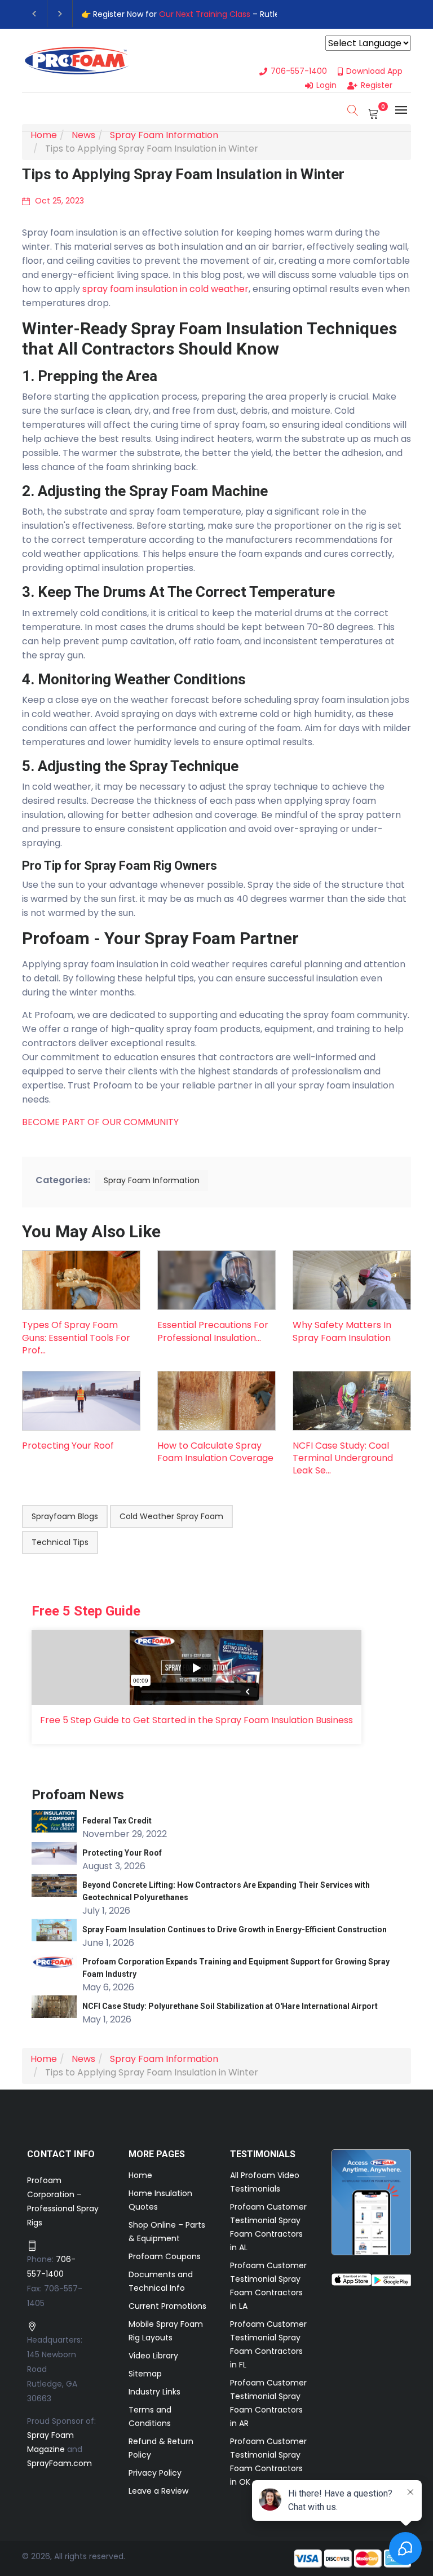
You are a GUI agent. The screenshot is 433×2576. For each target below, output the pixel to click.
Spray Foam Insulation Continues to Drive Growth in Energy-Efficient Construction (235, 1929)
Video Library (153, 2356)
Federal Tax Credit (117, 1821)
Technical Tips (60, 1542)
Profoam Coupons (165, 2256)
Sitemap (145, 2374)
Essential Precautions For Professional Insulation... (213, 1331)
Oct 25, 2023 (58, 201)
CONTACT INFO (61, 2154)
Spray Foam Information (152, 1180)
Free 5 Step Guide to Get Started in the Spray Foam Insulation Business (196, 1720)
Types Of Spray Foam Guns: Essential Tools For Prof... (76, 1338)
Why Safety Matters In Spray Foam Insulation (342, 1331)
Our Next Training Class (205, 14)
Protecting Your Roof (68, 1446)
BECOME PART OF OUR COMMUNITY (100, 1122)
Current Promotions (167, 2306)
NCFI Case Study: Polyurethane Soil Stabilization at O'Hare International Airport (230, 2006)
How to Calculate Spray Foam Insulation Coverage (215, 1452)
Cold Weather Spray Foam (171, 1516)
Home (140, 2175)
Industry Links (154, 2392)
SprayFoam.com (59, 2463)
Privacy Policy (155, 2473)
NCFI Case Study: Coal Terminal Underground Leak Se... (343, 1458)
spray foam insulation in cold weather (165, 289)
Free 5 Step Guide (86, 1611)
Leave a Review (158, 2491)
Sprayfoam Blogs (65, 1516)
